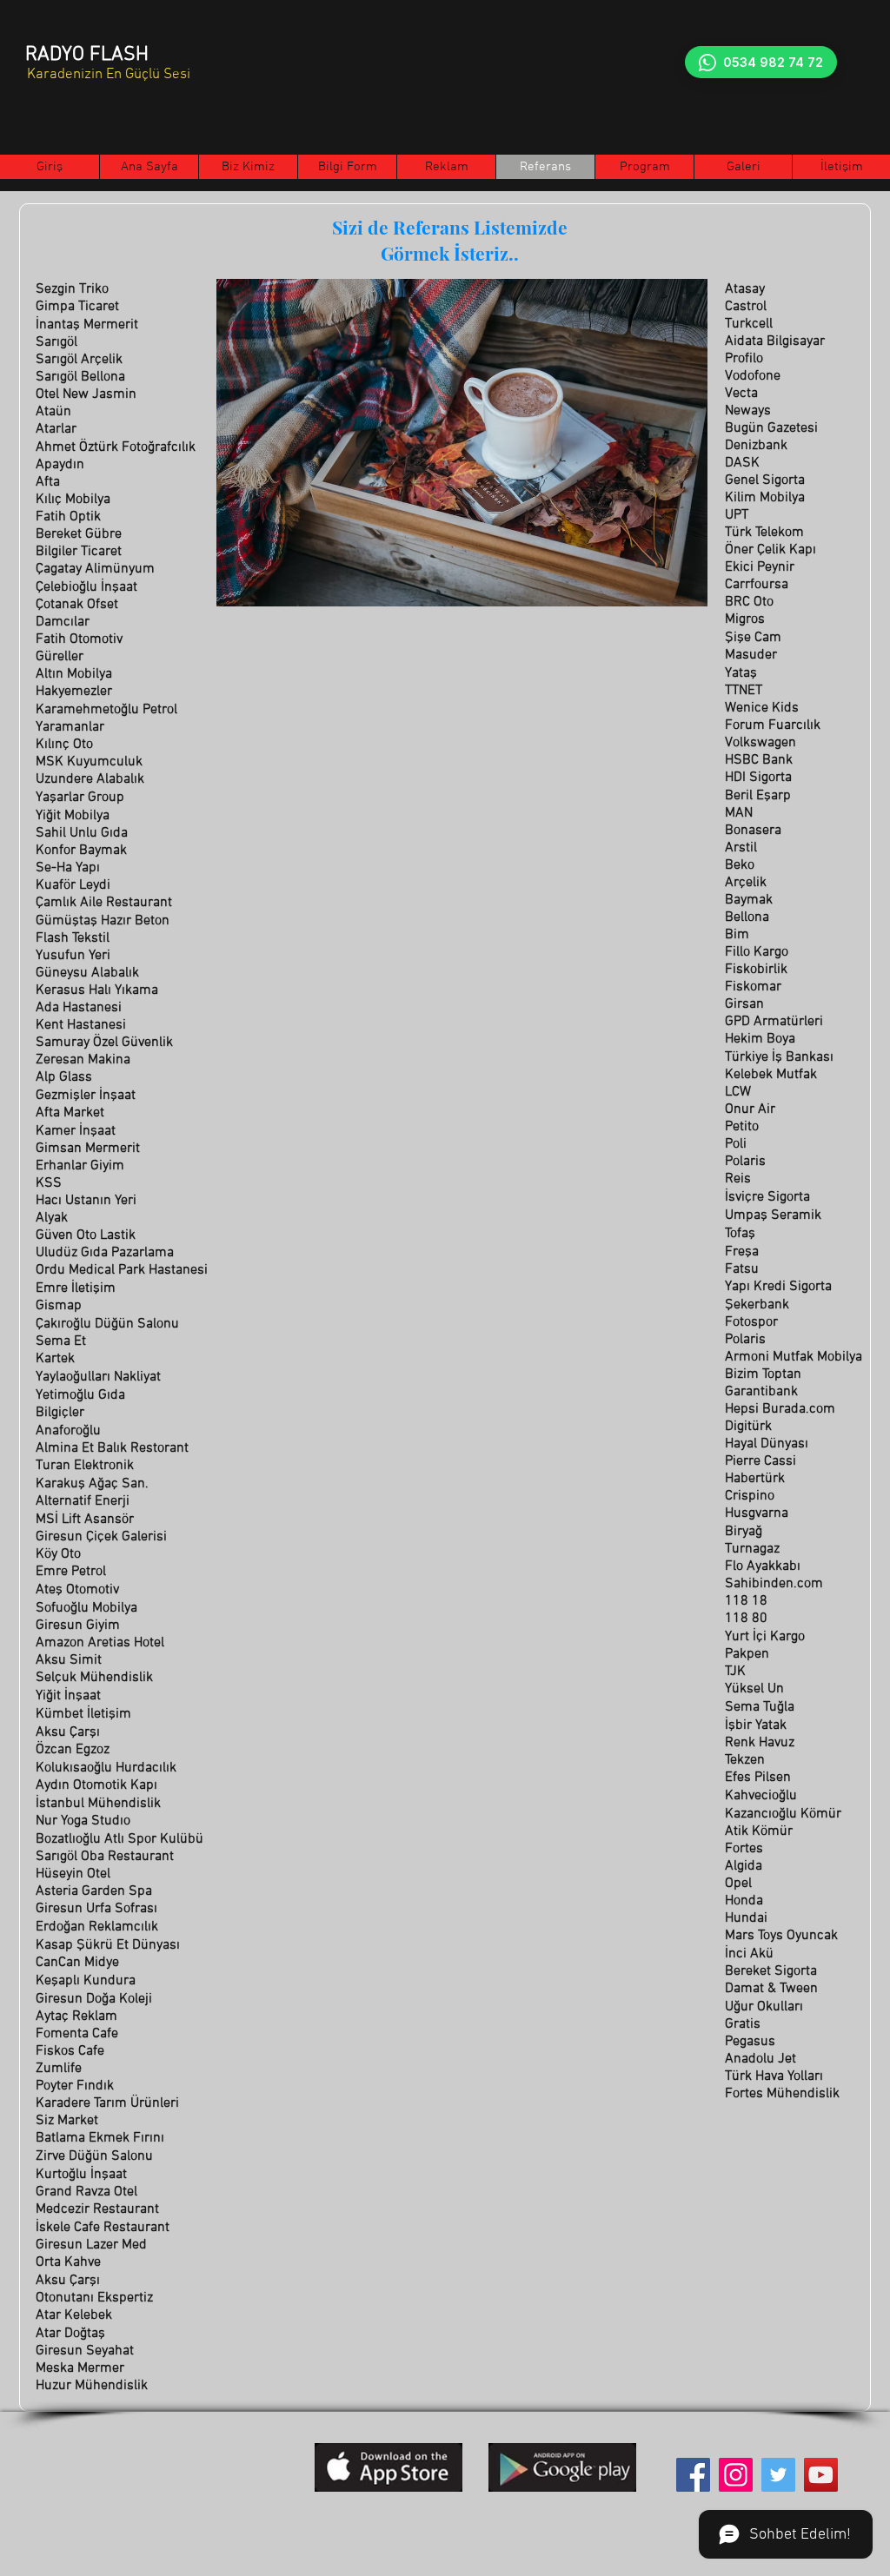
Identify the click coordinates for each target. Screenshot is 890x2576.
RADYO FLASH (87, 55)
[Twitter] (778, 2475)
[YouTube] (821, 2475)
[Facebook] (693, 2475)
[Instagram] (736, 2475)
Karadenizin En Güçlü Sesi (109, 75)
